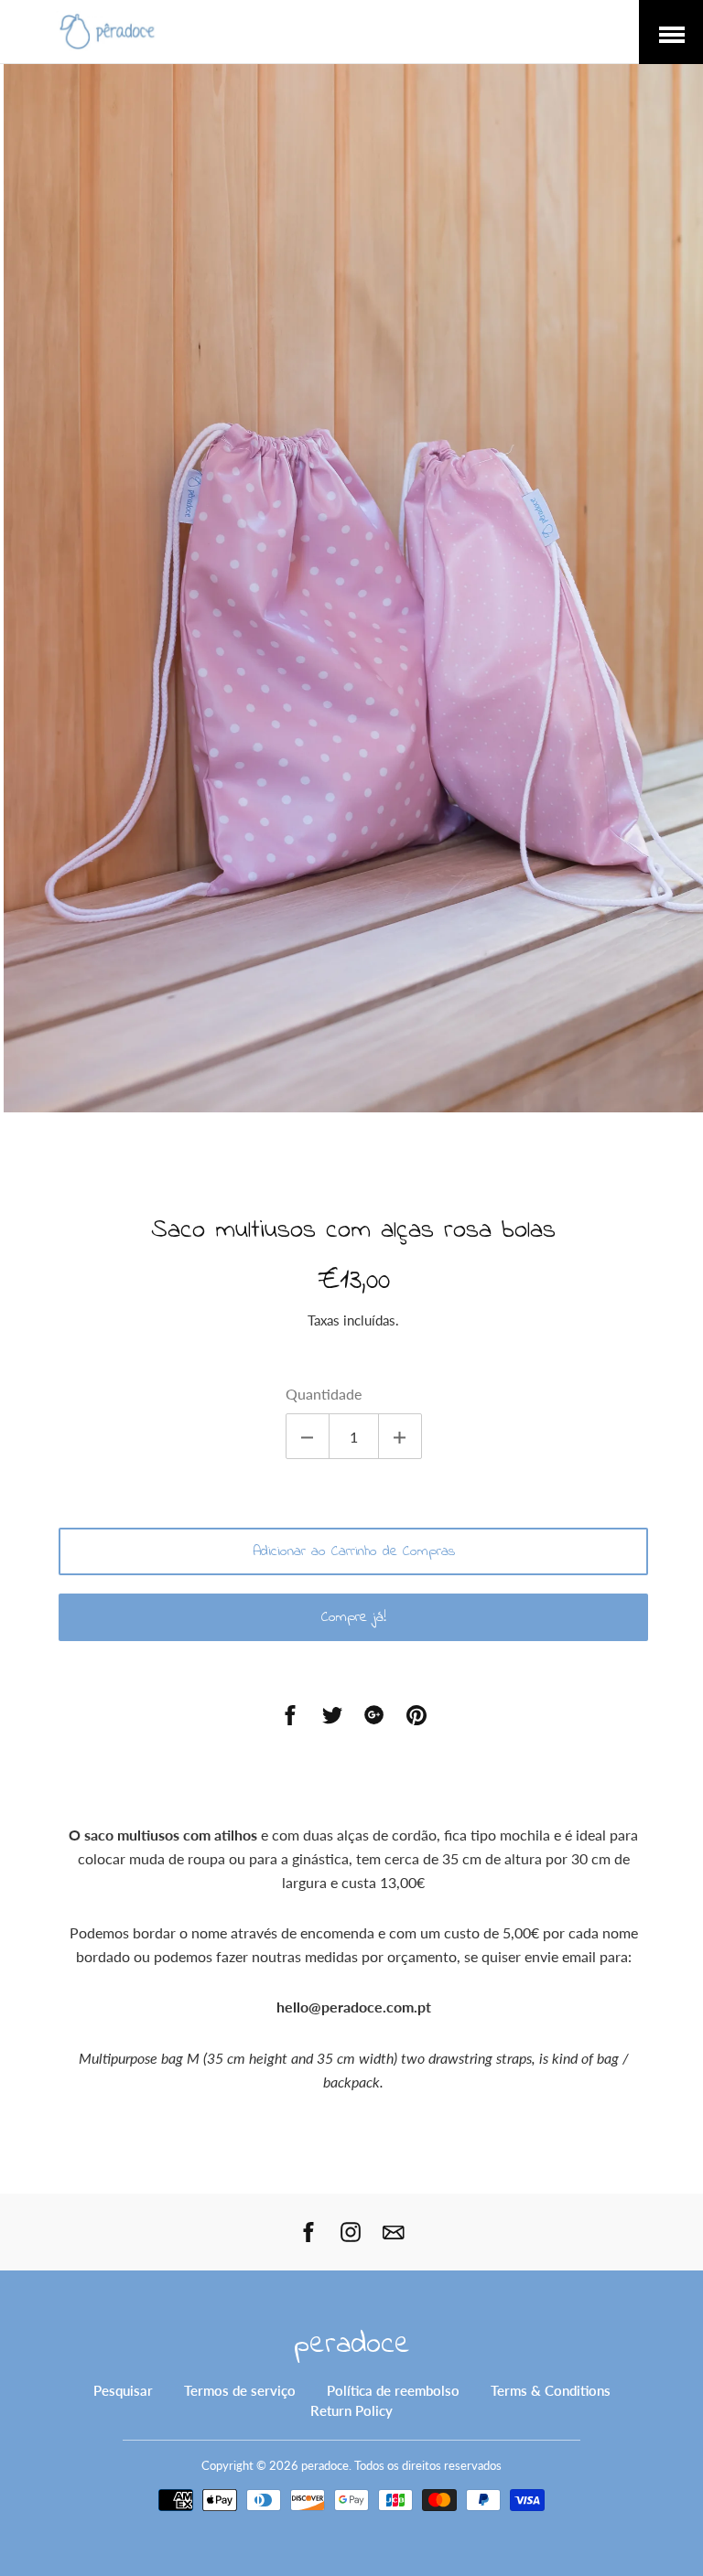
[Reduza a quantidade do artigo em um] (308, 1436)
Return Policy (351, 2410)
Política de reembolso (393, 2390)
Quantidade (324, 1394)
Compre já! (354, 1617)
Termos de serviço (240, 2390)
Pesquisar (123, 2390)
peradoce (352, 2345)
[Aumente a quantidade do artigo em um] (400, 1436)
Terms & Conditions (551, 2390)
